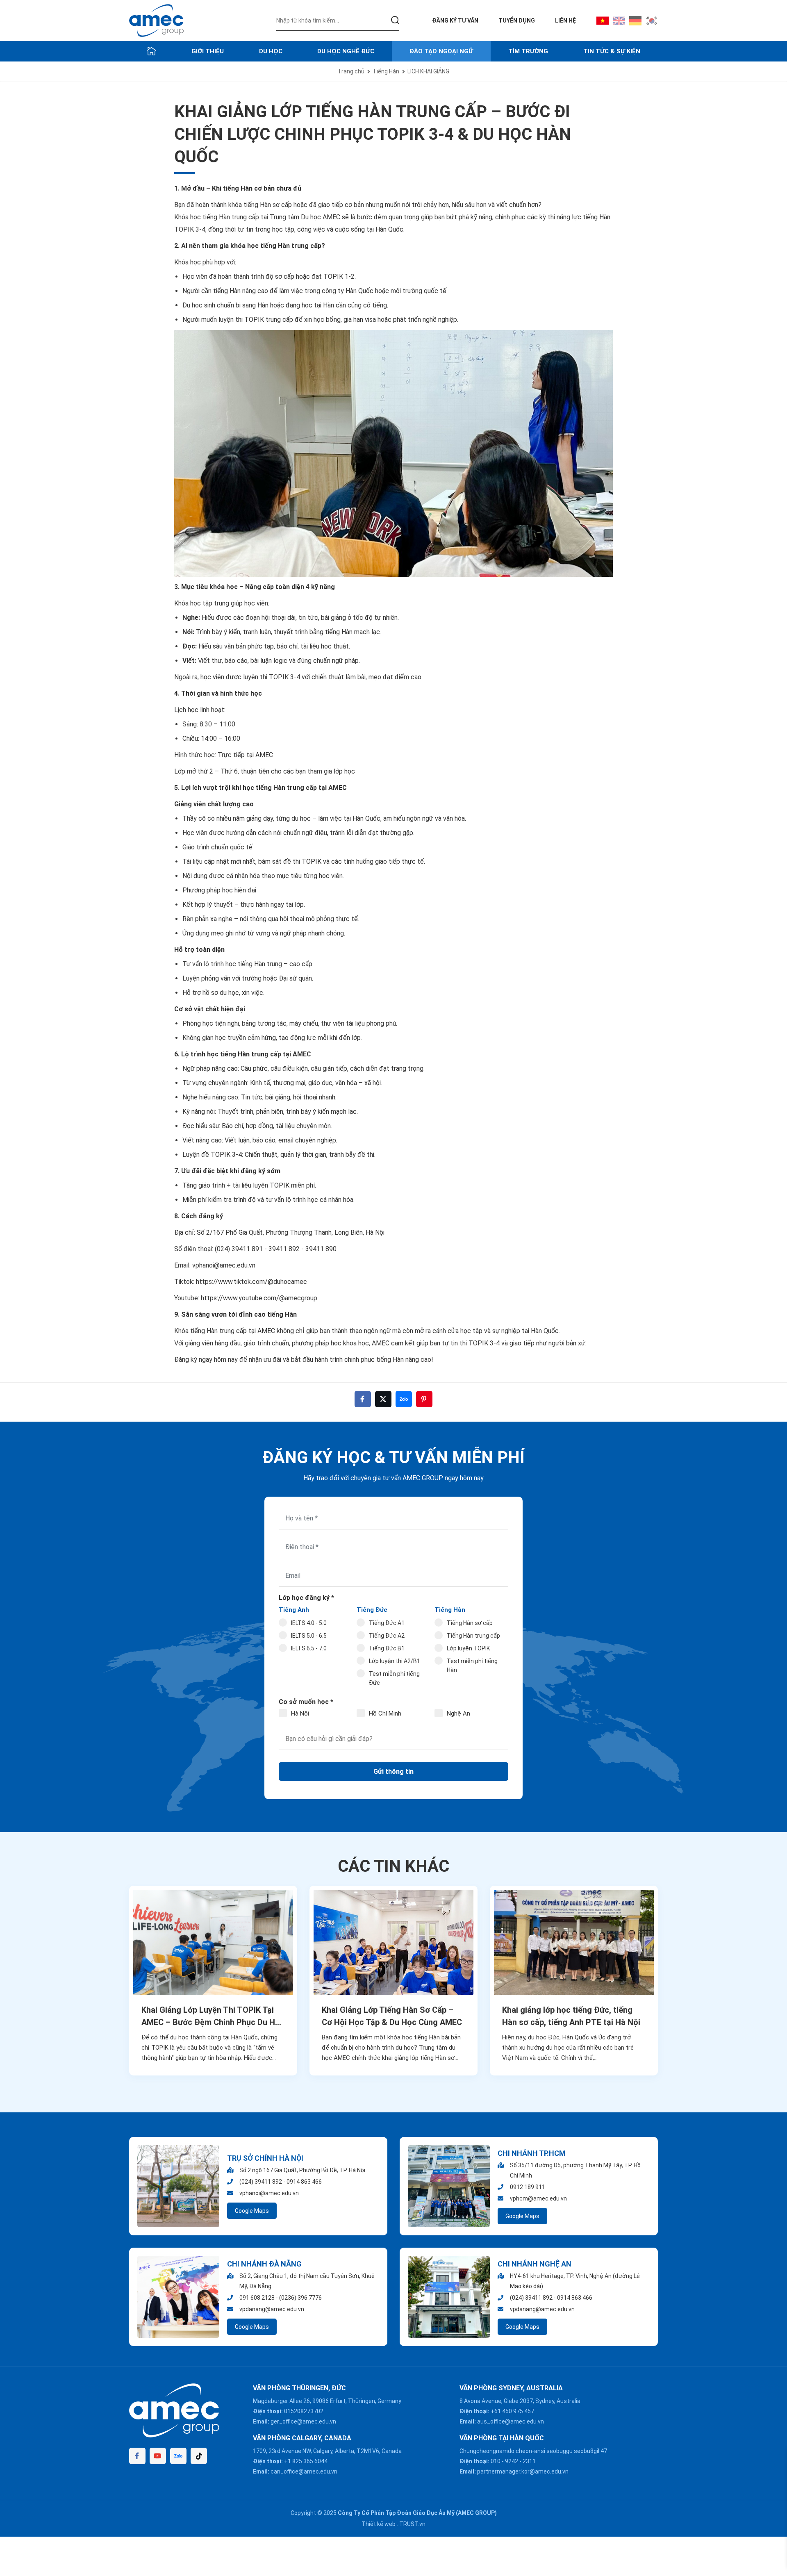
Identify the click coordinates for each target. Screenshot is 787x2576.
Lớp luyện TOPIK (468, 1648)
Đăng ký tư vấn (455, 20)
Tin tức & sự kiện (612, 51)
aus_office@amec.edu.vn (511, 2421)
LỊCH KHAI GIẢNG (428, 71)
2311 (529, 2461)
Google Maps (252, 2211)
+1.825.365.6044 (306, 2461)
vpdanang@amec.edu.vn (272, 2309)
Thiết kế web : (380, 2524)
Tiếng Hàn (386, 71)
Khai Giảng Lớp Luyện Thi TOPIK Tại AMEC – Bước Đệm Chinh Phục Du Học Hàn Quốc (213, 2017)
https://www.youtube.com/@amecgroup (258, 1298)
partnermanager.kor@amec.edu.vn (523, 2471)
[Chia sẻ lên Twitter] (383, 1399)
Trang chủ (351, 71)
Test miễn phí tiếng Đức (394, 1678)
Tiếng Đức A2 (387, 1636)
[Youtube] (158, 2456)
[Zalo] (178, 2456)
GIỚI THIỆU (208, 51)
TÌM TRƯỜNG (528, 51)
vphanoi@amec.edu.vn (224, 1265)
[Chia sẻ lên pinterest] (424, 1399)
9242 (512, 2461)
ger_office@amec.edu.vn (303, 2421)
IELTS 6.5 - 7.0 (309, 1648)
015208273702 (304, 2411)
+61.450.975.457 (512, 2411)
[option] (213, 1981)
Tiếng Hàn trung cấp (473, 1636)
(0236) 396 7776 (300, 2298)
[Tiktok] (199, 2456)
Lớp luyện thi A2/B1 (395, 1661)
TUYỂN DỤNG (517, 20)
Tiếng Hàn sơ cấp (470, 1623)
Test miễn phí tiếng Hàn (472, 1666)
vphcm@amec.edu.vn (538, 2198)
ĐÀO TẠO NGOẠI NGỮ (441, 51)
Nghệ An (458, 1714)
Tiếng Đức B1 (387, 1648)
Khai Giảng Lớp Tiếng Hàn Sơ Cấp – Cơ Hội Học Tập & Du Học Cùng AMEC (392, 2016)
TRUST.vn (412, 2524)
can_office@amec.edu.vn (304, 2471)
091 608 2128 (257, 2298)
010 (496, 2461)
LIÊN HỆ (565, 20)
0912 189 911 (528, 2187)
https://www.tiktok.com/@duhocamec (251, 1282)
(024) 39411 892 (261, 2182)
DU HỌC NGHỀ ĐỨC (346, 51)
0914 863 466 (304, 2182)
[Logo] (156, 20)
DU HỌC (271, 51)
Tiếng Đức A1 (387, 1623)
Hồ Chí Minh (385, 1714)
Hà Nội (300, 1714)
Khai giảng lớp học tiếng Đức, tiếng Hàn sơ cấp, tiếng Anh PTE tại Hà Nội (571, 2016)
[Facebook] (137, 2456)
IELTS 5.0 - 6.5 (309, 1636)
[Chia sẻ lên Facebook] (363, 1399)
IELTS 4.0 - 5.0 (309, 1623)
